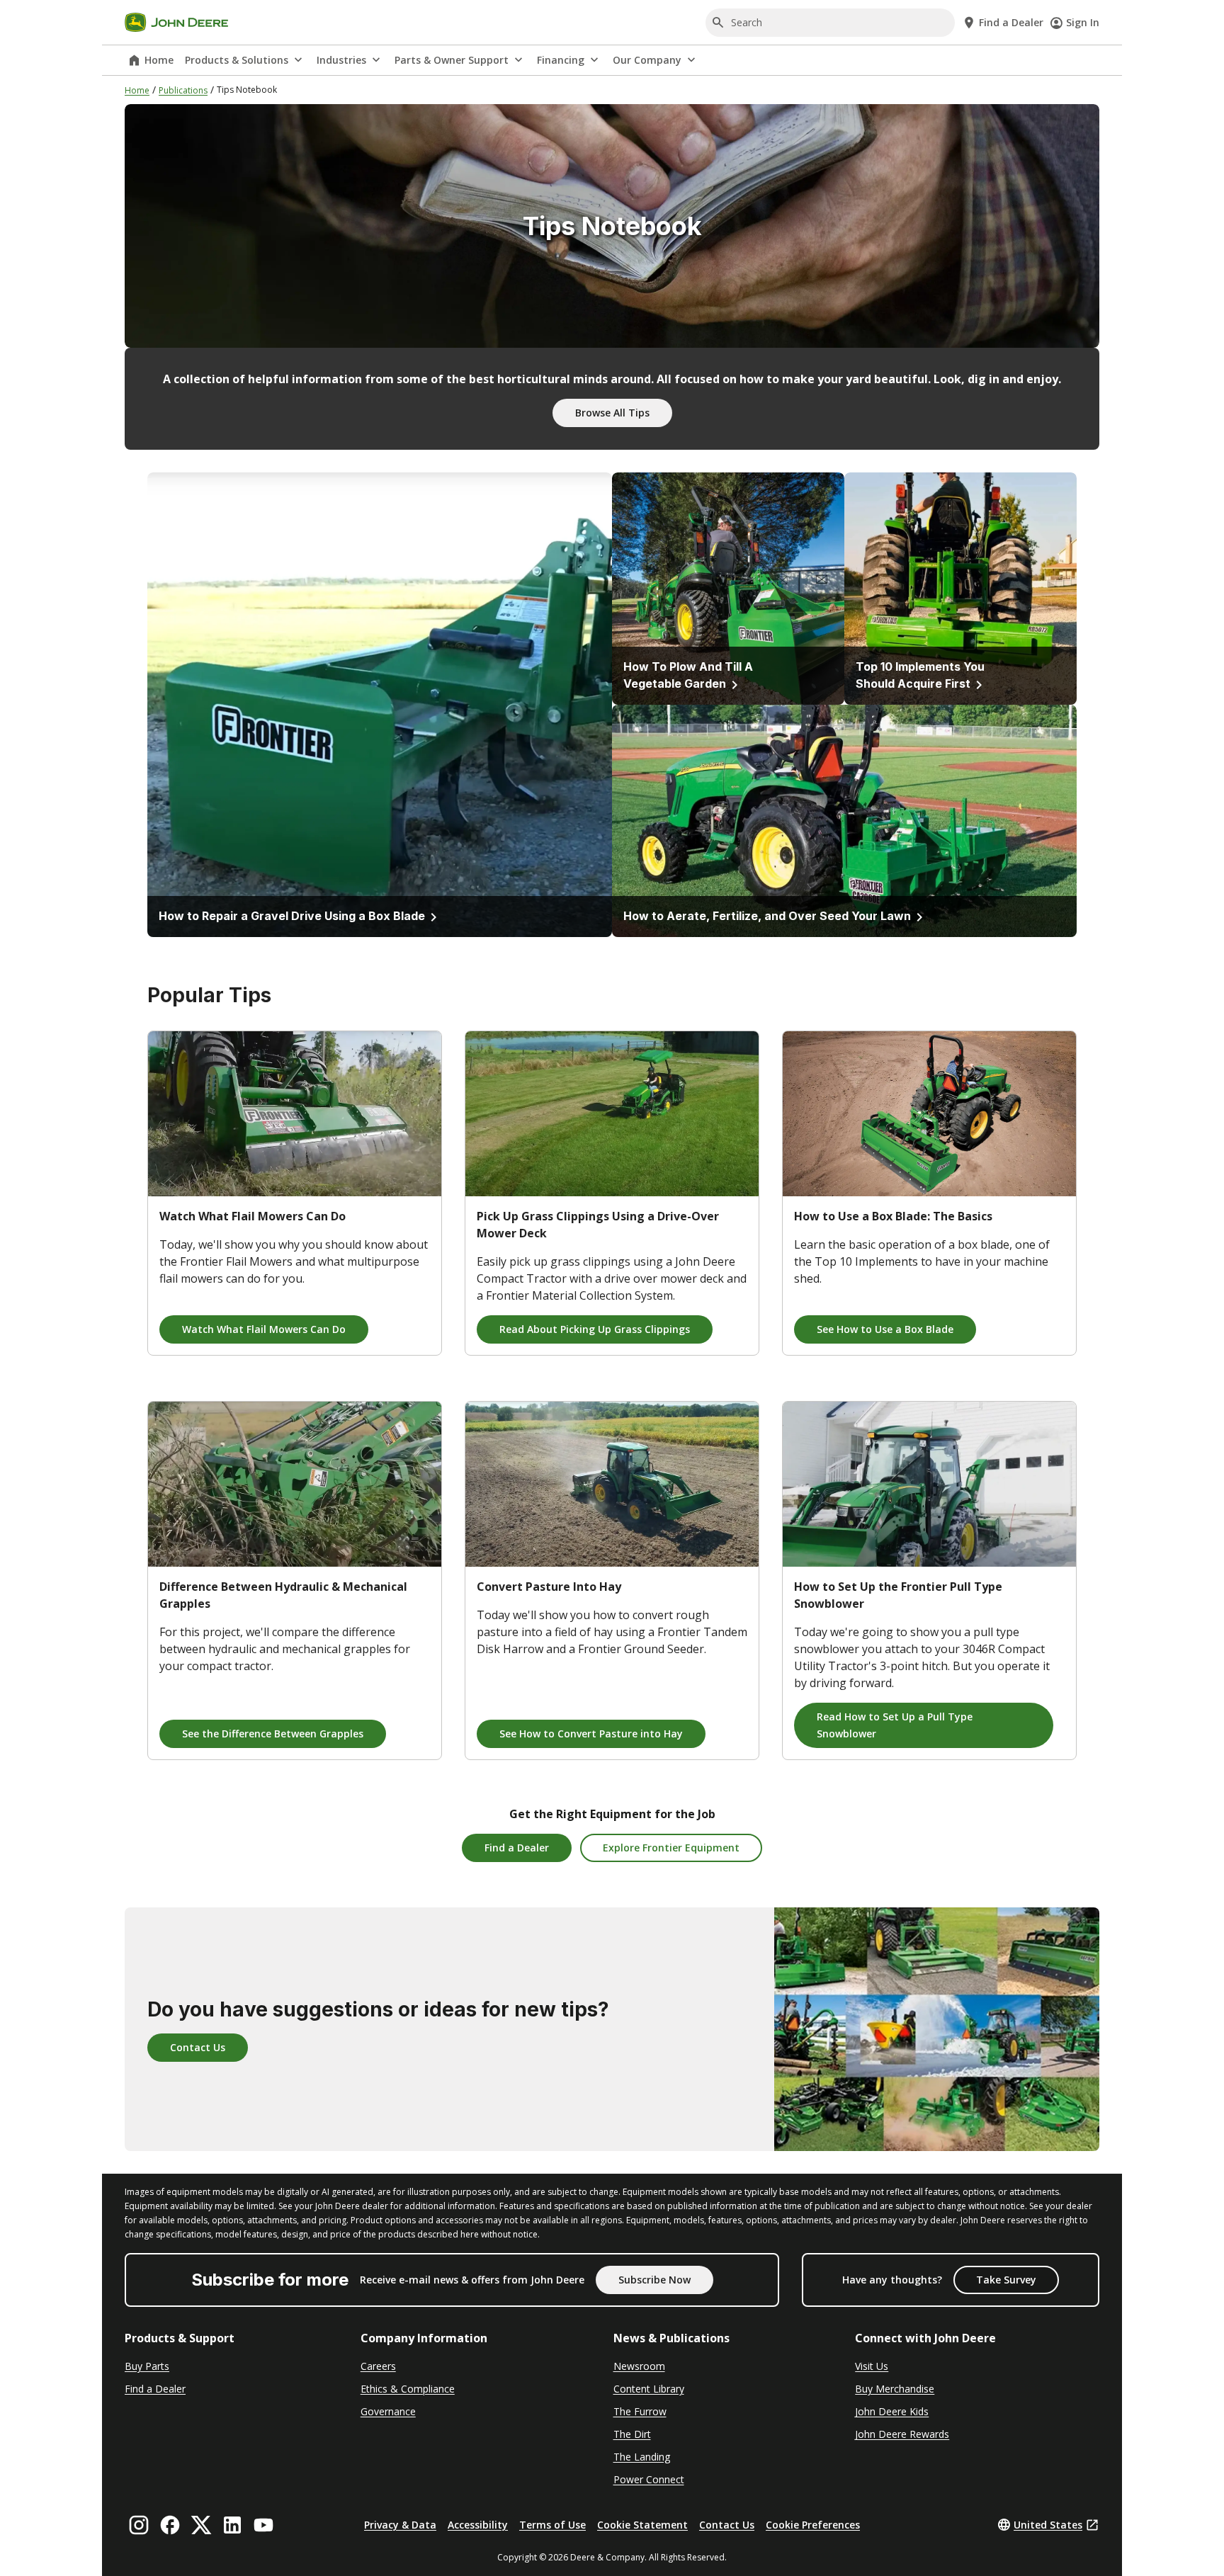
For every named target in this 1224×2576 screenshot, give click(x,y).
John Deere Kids (892, 2411)
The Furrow (640, 2411)
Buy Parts (147, 2366)
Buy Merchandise (895, 2389)
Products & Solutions (237, 60)
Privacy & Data (400, 2525)
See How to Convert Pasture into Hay (591, 1734)
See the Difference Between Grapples (273, 1734)
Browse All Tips (612, 413)
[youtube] (263, 2525)
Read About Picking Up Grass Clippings (595, 1329)
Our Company (647, 60)
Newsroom (639, 2366)
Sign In (1083, 22)
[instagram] (139, 2525)
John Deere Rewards (902, 2434)
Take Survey (1006, 2280)
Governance (388, 2411)
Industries (341, 60)
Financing (561, 60)
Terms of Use (552, 2525)
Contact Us (198, 2047)
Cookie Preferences (813, 2525)
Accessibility (478, 2525)
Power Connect (649, 2479)
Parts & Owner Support (452, 60)
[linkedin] (232, 2525)
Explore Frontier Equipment (671, 1848)
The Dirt (632, 2434)
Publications (183, 90)
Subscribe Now (654, 2280)
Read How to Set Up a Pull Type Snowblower (895, 1725)
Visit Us (872, 2366)
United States (1048, 2525)
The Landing (642, 2457)
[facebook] (170, 2525)
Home (159, 60)
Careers (378, 2366)
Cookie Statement (642, 2525)
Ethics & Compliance (408, 2389)
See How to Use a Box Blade (885, 1329)
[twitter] (201, 2525)
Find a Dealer (517, 1848)
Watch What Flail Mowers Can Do (264, 1329)
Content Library (649, 2389)
